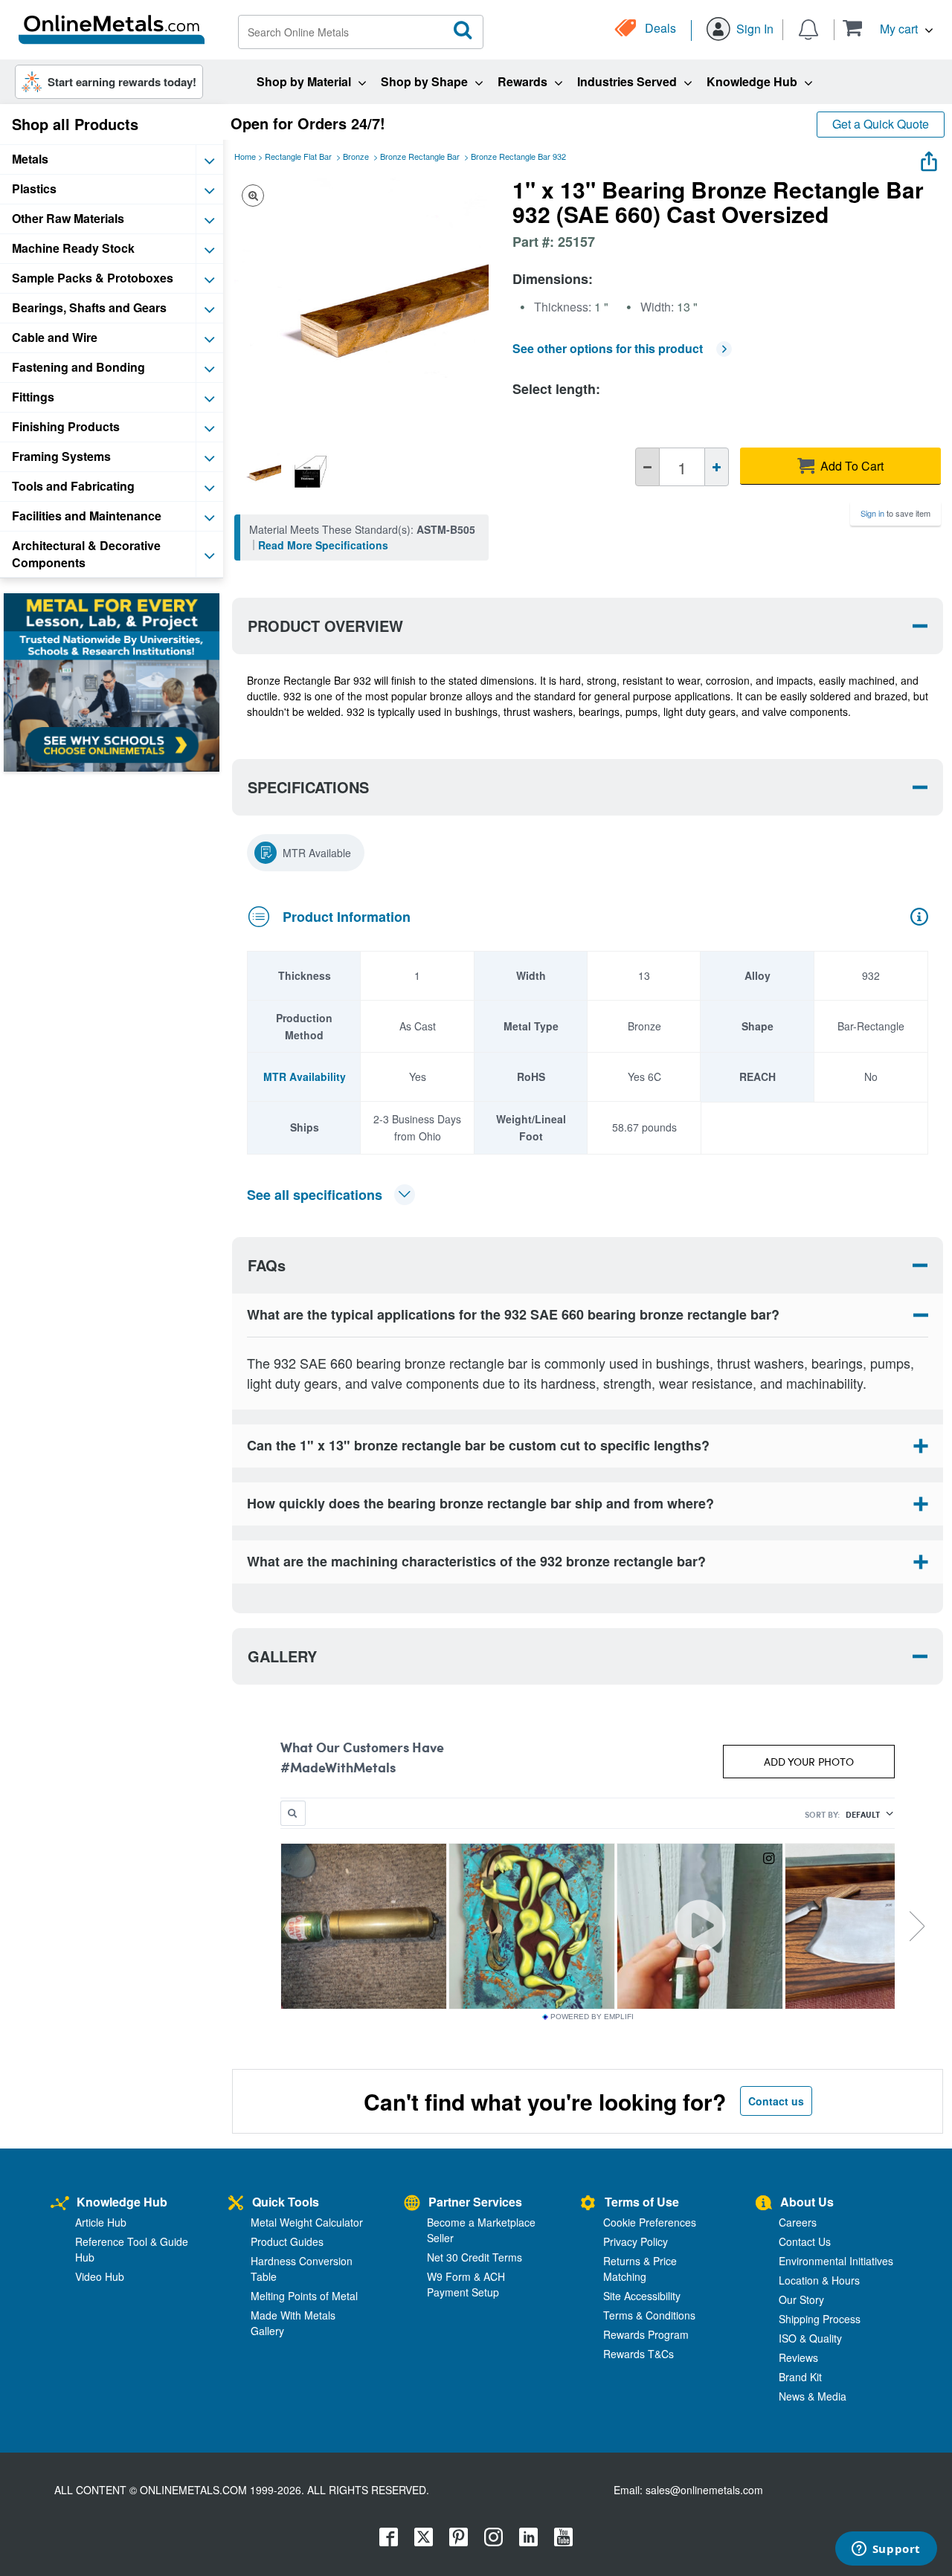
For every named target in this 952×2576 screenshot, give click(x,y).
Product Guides (287, 2241)
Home (245, 156)
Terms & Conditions (649, 2315)
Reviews (798, 2357)
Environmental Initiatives (836, 2261)
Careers (798, 2222)
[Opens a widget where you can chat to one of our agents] (886, 2550)
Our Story (801, 2299)
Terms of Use (642, 2202)
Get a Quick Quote (881, 124)
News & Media (813, 2396)
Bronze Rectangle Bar (420, 156)
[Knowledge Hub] (60, 2204)
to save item (895, 513)
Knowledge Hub (122, 2202)
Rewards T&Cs (639, 2354)
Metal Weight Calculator (307, 2222)
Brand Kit (800, 2377)
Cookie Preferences (650, 2222)
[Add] (717, 467)
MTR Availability (305, 1076)
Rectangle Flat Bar (298, 156)
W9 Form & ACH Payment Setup (466, 2284)
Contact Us (805, 2241)
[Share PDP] (929, 158)
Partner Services (475, 2202)
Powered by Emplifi (592, 2017)
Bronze (356, 156)
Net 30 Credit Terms (475, 2257)
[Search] (463, 30)
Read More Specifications (323, 545)
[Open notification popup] (808, 28)
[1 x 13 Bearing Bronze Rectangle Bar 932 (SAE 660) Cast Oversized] (260, 471)
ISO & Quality (810, 2338)
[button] (888, 28)
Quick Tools (286, 2202)
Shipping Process (820, 2319)
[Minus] (647, 467)
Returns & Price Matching (640, 2269)
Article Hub (101, 2222)
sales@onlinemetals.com (704, 2490)
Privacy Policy (636, 2241)
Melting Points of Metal (304, 2296)
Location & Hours (819, 2280)
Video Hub (100, 2276)
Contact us (776, 2101)
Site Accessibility (642, 2296)
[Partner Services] (412, 2204)
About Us (807, 2202)
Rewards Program (646, 2334)
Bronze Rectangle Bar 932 (518, 156)
